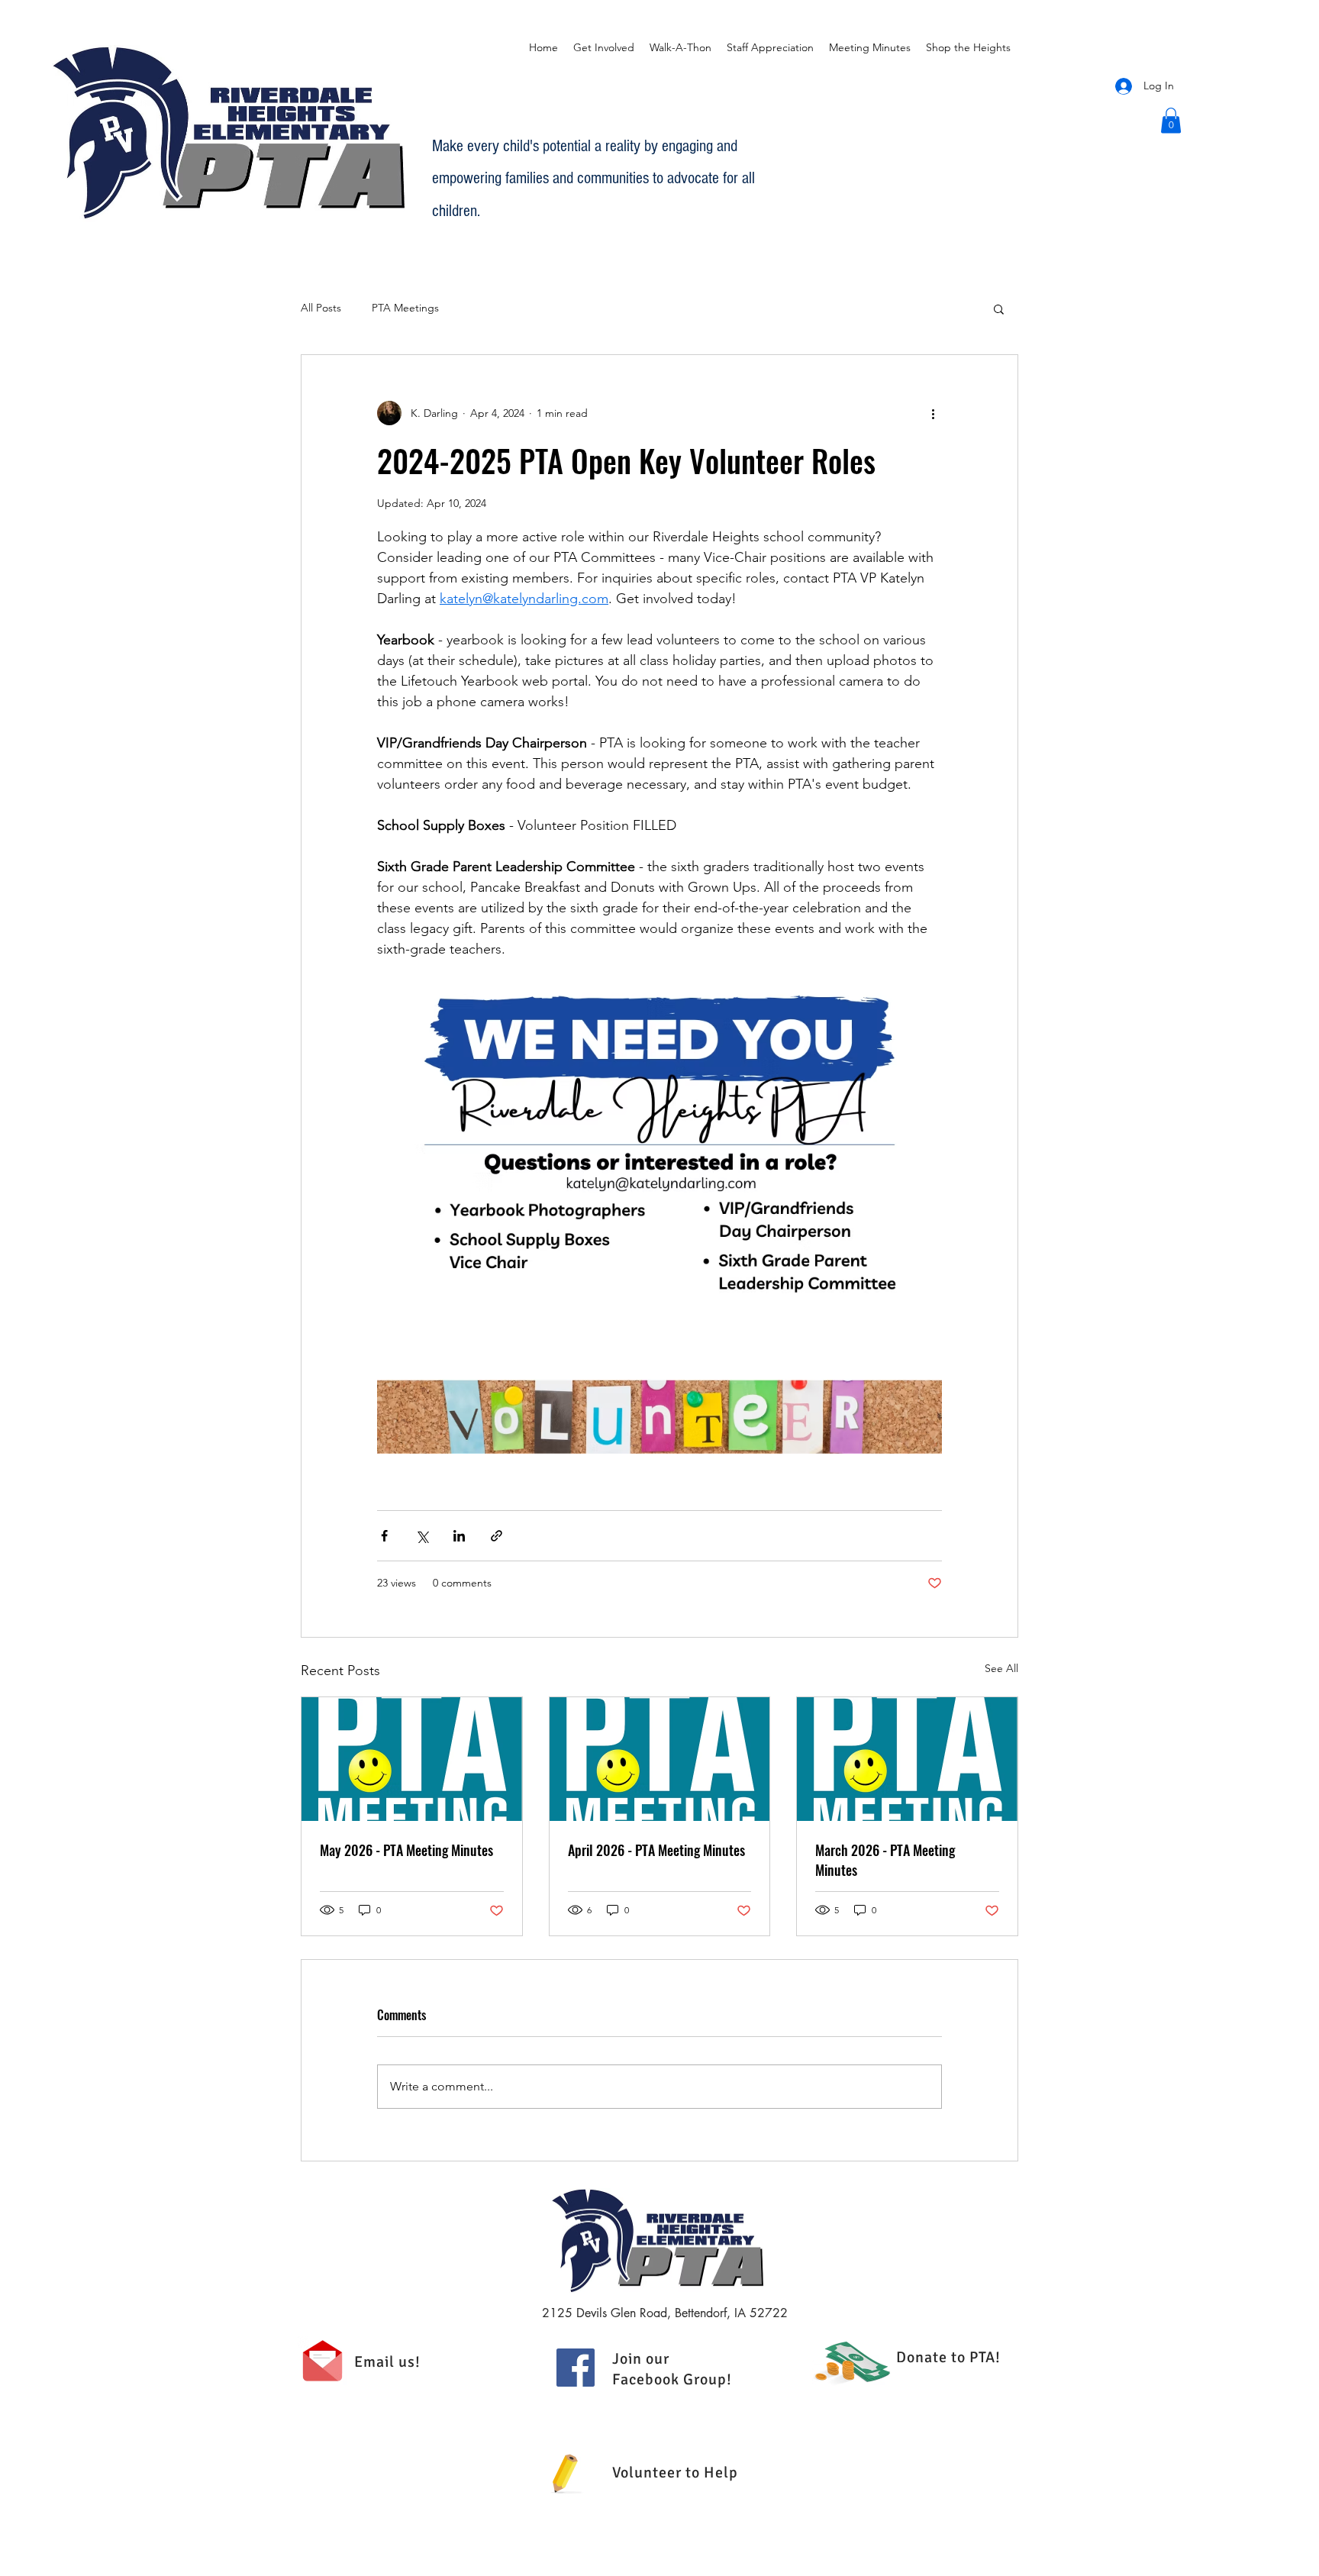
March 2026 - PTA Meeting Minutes (885, 1860)
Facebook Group (669, 2379)
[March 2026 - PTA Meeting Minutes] (907, 1759)
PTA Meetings (405, 308)
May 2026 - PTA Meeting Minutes (406, 1850)
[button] (1171, 120)
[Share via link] (497, 1536)
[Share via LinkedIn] (459, 1536)
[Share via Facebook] (384, 1536)
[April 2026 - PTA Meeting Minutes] (660, 1759)
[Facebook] (576, 2368)
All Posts (321, 308)
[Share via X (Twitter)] (422, 1536)
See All (1001, 1668)
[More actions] (933, 413)
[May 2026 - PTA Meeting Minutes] (412, 1759)
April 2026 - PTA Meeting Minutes (656, 1850)
